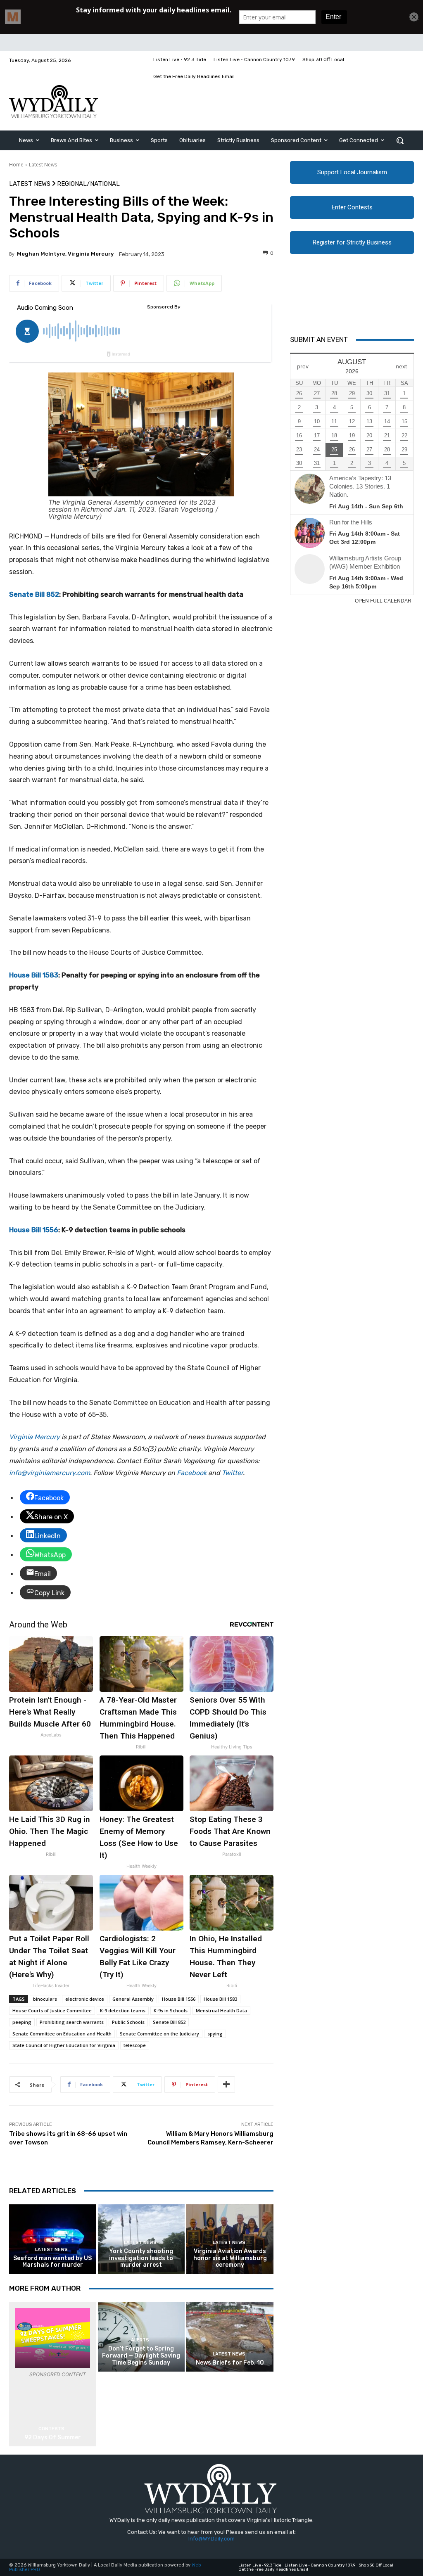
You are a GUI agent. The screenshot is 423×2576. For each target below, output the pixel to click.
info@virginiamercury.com (50, 1473)
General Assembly (133, 1999)
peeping (22, 2022)
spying (215, 2034)
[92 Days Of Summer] (53, 2338)
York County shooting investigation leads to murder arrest (141, 2258)
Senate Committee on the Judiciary (159, 2034)
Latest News (43, 165)
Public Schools (128, 2022)
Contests (51, 2429)
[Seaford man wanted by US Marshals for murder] (53, 2239)
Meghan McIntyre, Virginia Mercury (65, 254)
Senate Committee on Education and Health (62, 2034)
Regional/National (88, 184)
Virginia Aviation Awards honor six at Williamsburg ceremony (230, 2258)
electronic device (85, 1999)
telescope (135, 2045)
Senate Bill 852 (169, 2022)
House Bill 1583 (220, 1999)
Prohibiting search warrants (72, 2022)
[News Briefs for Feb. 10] (230, 2337)
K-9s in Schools (171, 2010)
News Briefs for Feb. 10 (230, 2363)
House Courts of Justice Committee (52, 2010)
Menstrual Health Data (221, 2010)
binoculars (45, 1999)
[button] (400, 140)
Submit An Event (319, 339)
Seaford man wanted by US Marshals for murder (52, 2262)
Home (16, 165)
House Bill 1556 (179, 1999)
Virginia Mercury (34, 1437)
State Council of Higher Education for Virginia (64, 2045)
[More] (226, 2085)
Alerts (140, 2340)
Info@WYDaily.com (211, 2539)
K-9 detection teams (123, 2010)
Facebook (192, 1473)
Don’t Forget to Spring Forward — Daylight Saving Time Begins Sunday (141, 2356)
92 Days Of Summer (53, 2437)
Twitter (232, 1473)
